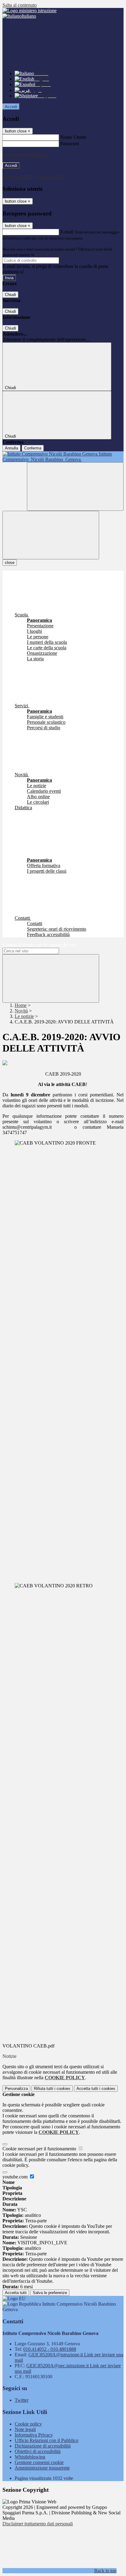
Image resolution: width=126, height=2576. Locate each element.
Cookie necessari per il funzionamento (40, 2149)
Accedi (11, 107)
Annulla (11, 448)
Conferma (33, 448)
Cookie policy (28, 2424)
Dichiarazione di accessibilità (43, 2446)
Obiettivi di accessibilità (38, 2451)
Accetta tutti (96, 2089)
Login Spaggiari (49, 255)
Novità (21, 1011)
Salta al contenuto (20, 5)
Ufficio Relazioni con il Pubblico (46, 2440)
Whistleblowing (30, 2457)
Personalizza (16, 2089)
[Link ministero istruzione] (30, 11)
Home (21, 1005)
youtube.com (16, 2177)
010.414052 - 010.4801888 (50, 2349)
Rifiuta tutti (52, 2089)
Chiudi (10, 295)
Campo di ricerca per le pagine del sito (39, 945)
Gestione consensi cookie (39, 2462)
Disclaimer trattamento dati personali (38, 2524)
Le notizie (24, 1016)
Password (70, 144)
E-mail (67, 232)
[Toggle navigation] (51, 535)
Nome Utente (73, 137)
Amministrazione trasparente (42, 2468)
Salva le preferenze (50, 2293)
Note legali (25, 2429)
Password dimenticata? (24, 155)
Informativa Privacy (34, 2435)
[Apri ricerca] (75, 487)
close (10, 563)
